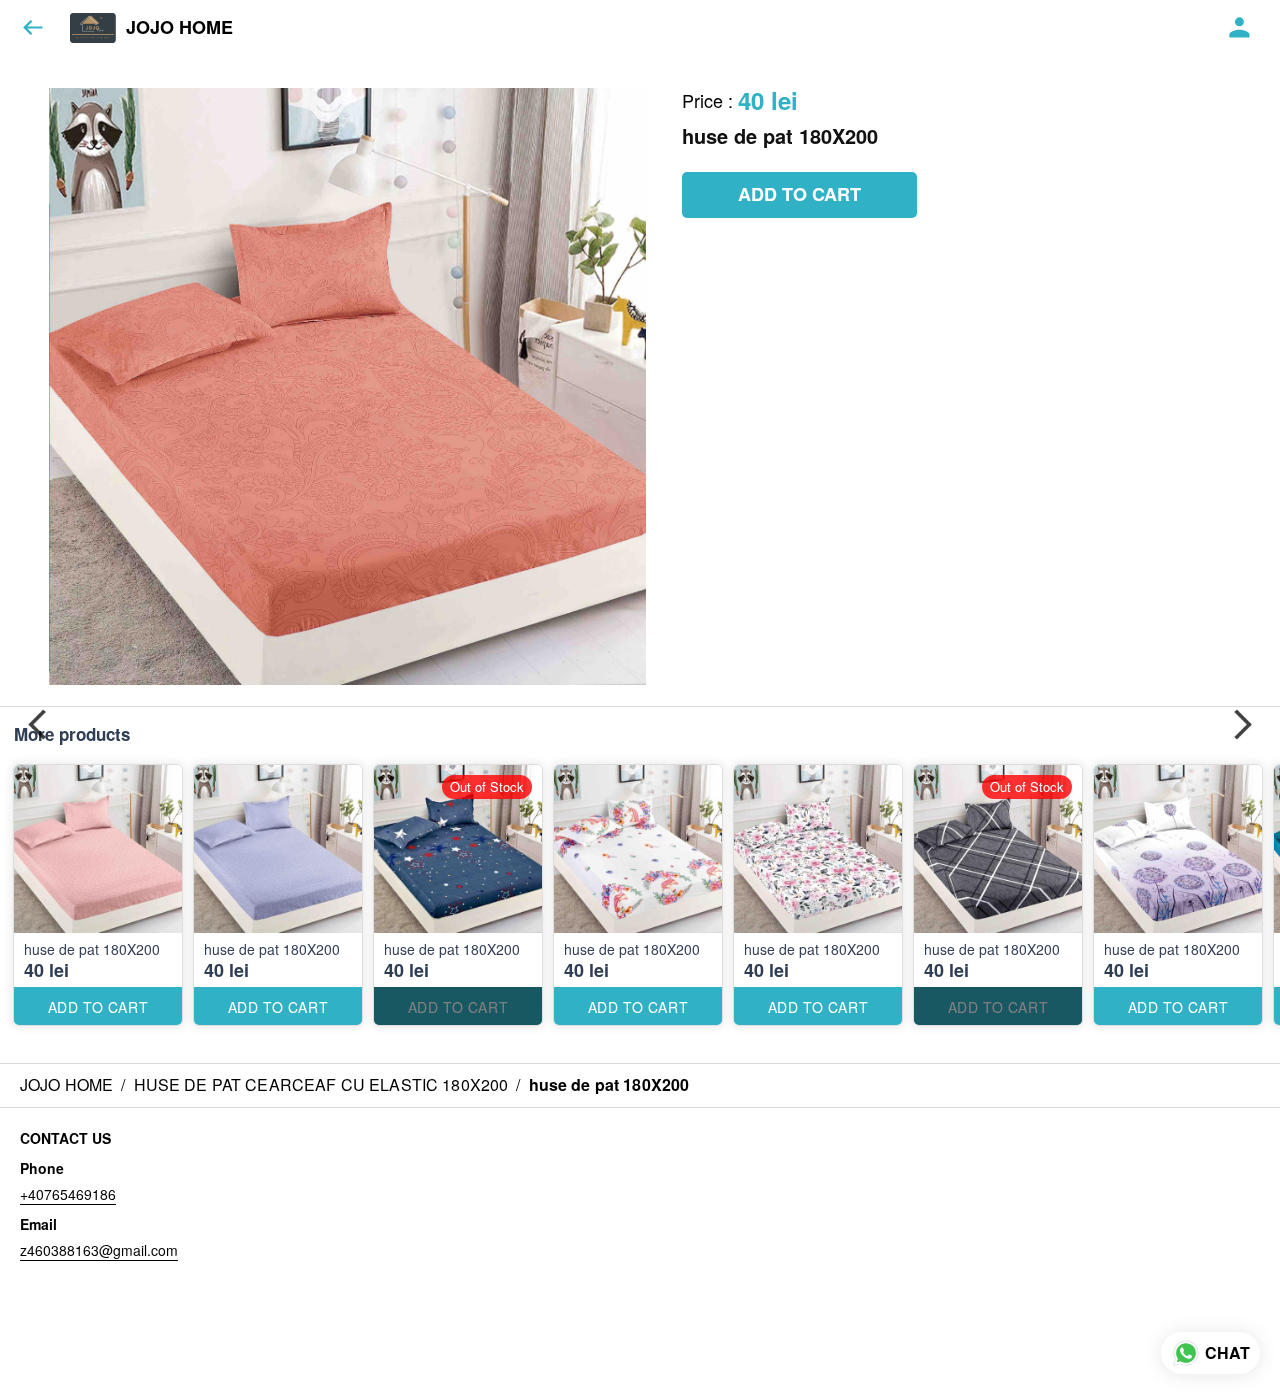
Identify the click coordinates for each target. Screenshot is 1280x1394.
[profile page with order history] (1240, 28)
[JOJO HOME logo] (93, 28)
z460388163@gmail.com (99, 1250)
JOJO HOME (179, 28)
